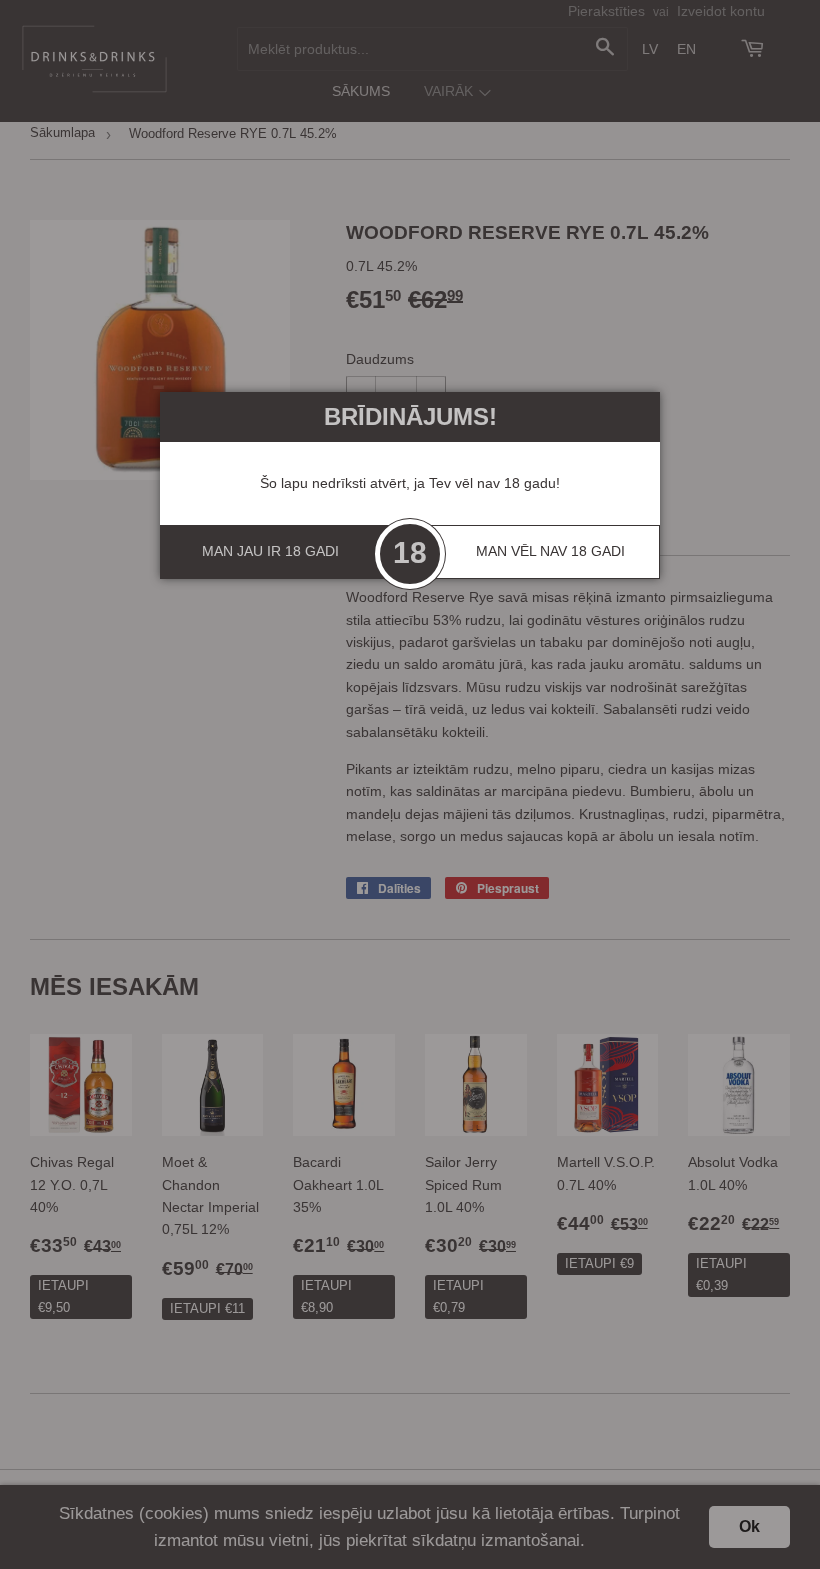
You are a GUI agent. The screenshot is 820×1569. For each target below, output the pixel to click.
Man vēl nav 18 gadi (550, 551)
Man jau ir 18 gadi (270, 551)
